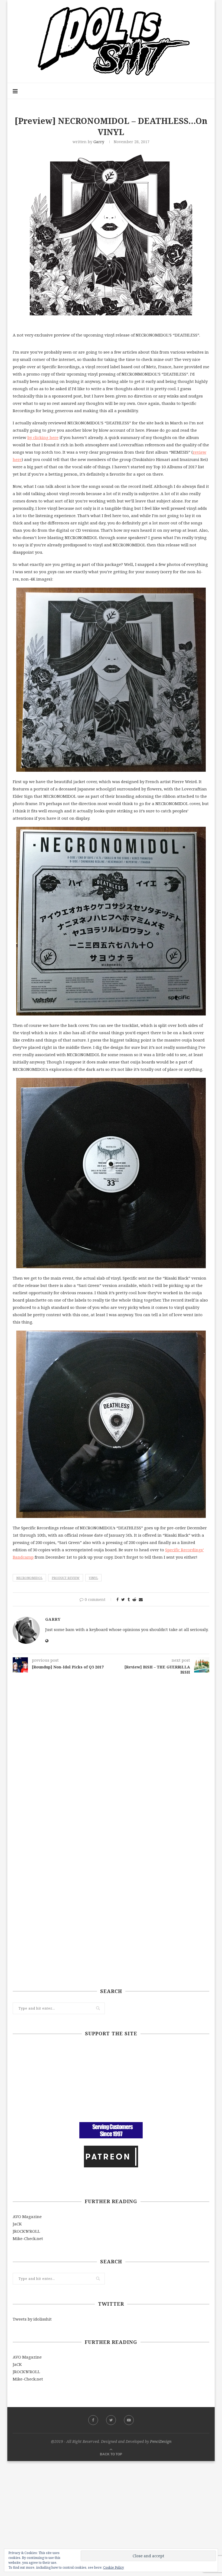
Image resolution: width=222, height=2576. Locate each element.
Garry (99, 142)
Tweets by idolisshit (32, 2319)
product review (66, 1578)
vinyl (93, 1578)
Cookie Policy (114, 2567)
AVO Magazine (27, 2216)
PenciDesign (161, 2441)
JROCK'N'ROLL (26, 2231)
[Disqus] (111, 1747)
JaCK (17, 2224)
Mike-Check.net (28, 2238)
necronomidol (29, 1578)
